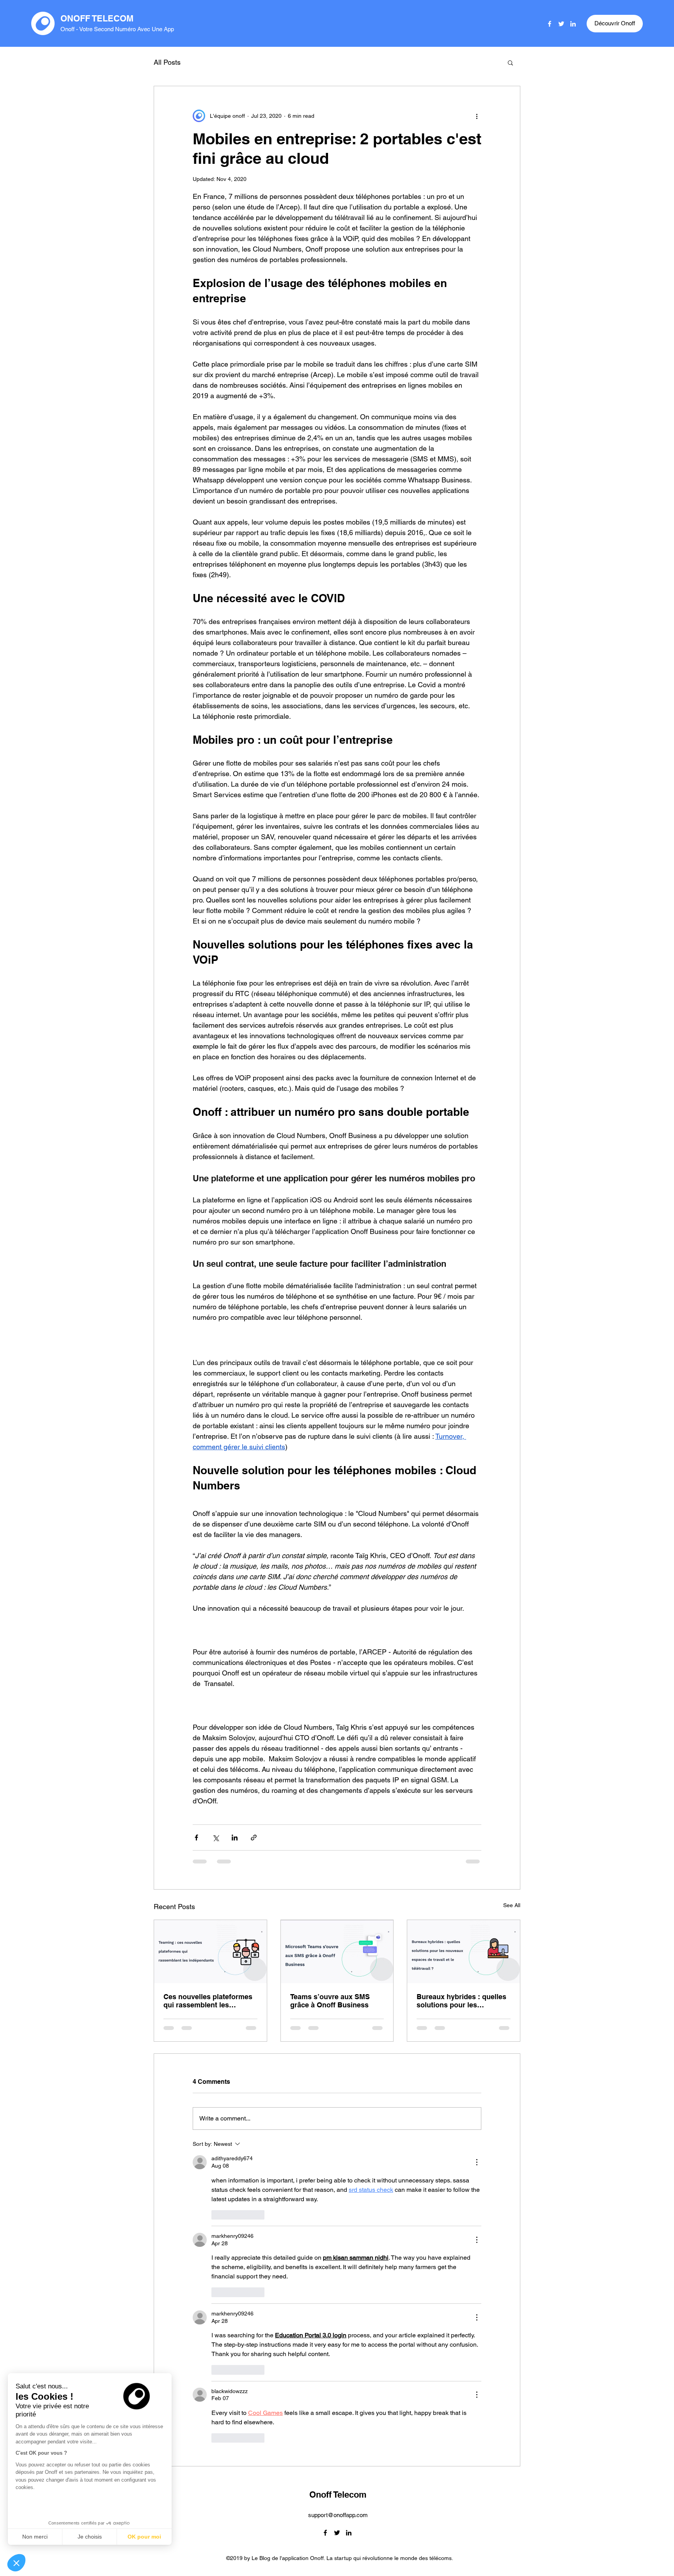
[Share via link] (254, 1838)
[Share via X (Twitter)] (216, 1838)
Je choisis (90, 2537)
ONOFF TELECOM (97, 18)
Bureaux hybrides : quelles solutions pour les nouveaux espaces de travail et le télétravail (461, 2001)
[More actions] (477, 116)
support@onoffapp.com (338, 2212)
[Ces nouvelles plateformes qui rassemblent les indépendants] (210, 1952)
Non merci (35, 2537)
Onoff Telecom (338, 2191)
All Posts (167, 62)
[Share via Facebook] (196, 1838)
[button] (16, 2563)
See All (512, 1905)
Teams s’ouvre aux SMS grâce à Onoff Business (330, 2001)
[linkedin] (573, 24)
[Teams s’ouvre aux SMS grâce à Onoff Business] (337, 1952)
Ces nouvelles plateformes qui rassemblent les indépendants (208, 2001)
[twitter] (561, 24)
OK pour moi (144, 2537)
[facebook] (550, 24)
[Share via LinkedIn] (235, 1838)
